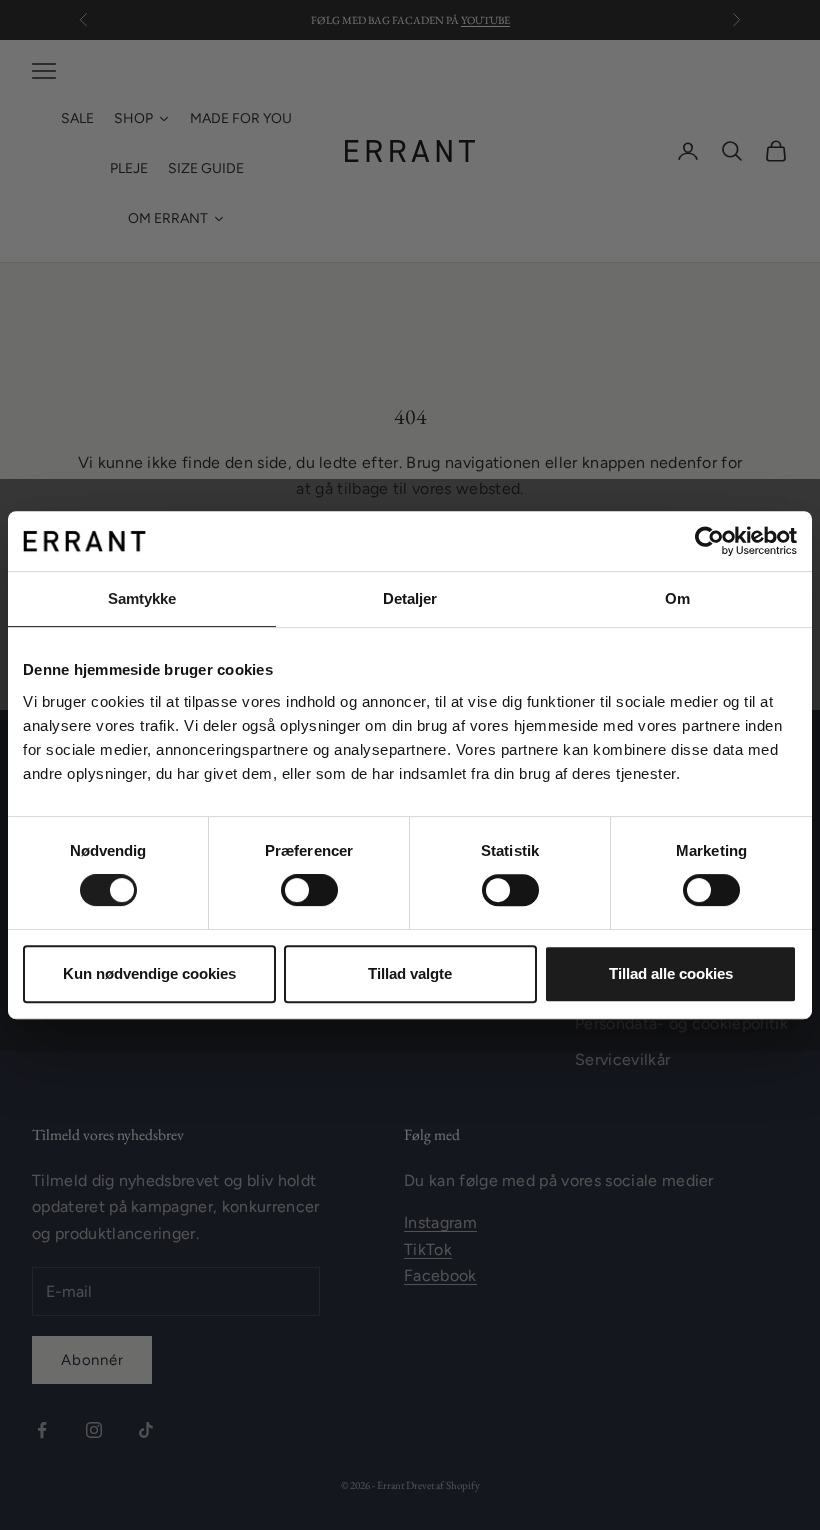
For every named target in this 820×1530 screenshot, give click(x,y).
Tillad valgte (410, 973)
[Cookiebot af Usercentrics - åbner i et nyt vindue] (709, 541)
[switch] (309, 890)
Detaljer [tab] (410, 598)
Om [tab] (677, 598)
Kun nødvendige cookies (149, 973)
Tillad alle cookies (671, 973)
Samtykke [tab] (142, 598)
